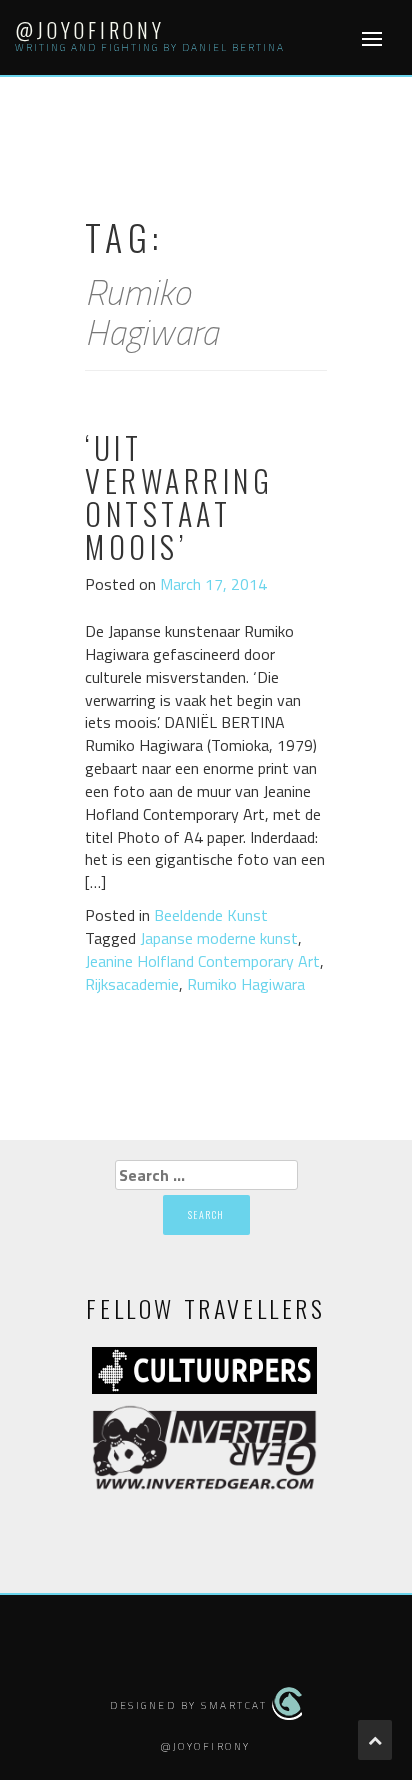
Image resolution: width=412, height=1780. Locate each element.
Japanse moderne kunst (219, 938)
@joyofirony (90, 30)
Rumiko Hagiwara (246, 984)
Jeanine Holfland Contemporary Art (202, 961)
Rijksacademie (132, 984)
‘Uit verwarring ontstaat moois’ (179, 497)
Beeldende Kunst (211, 915)
